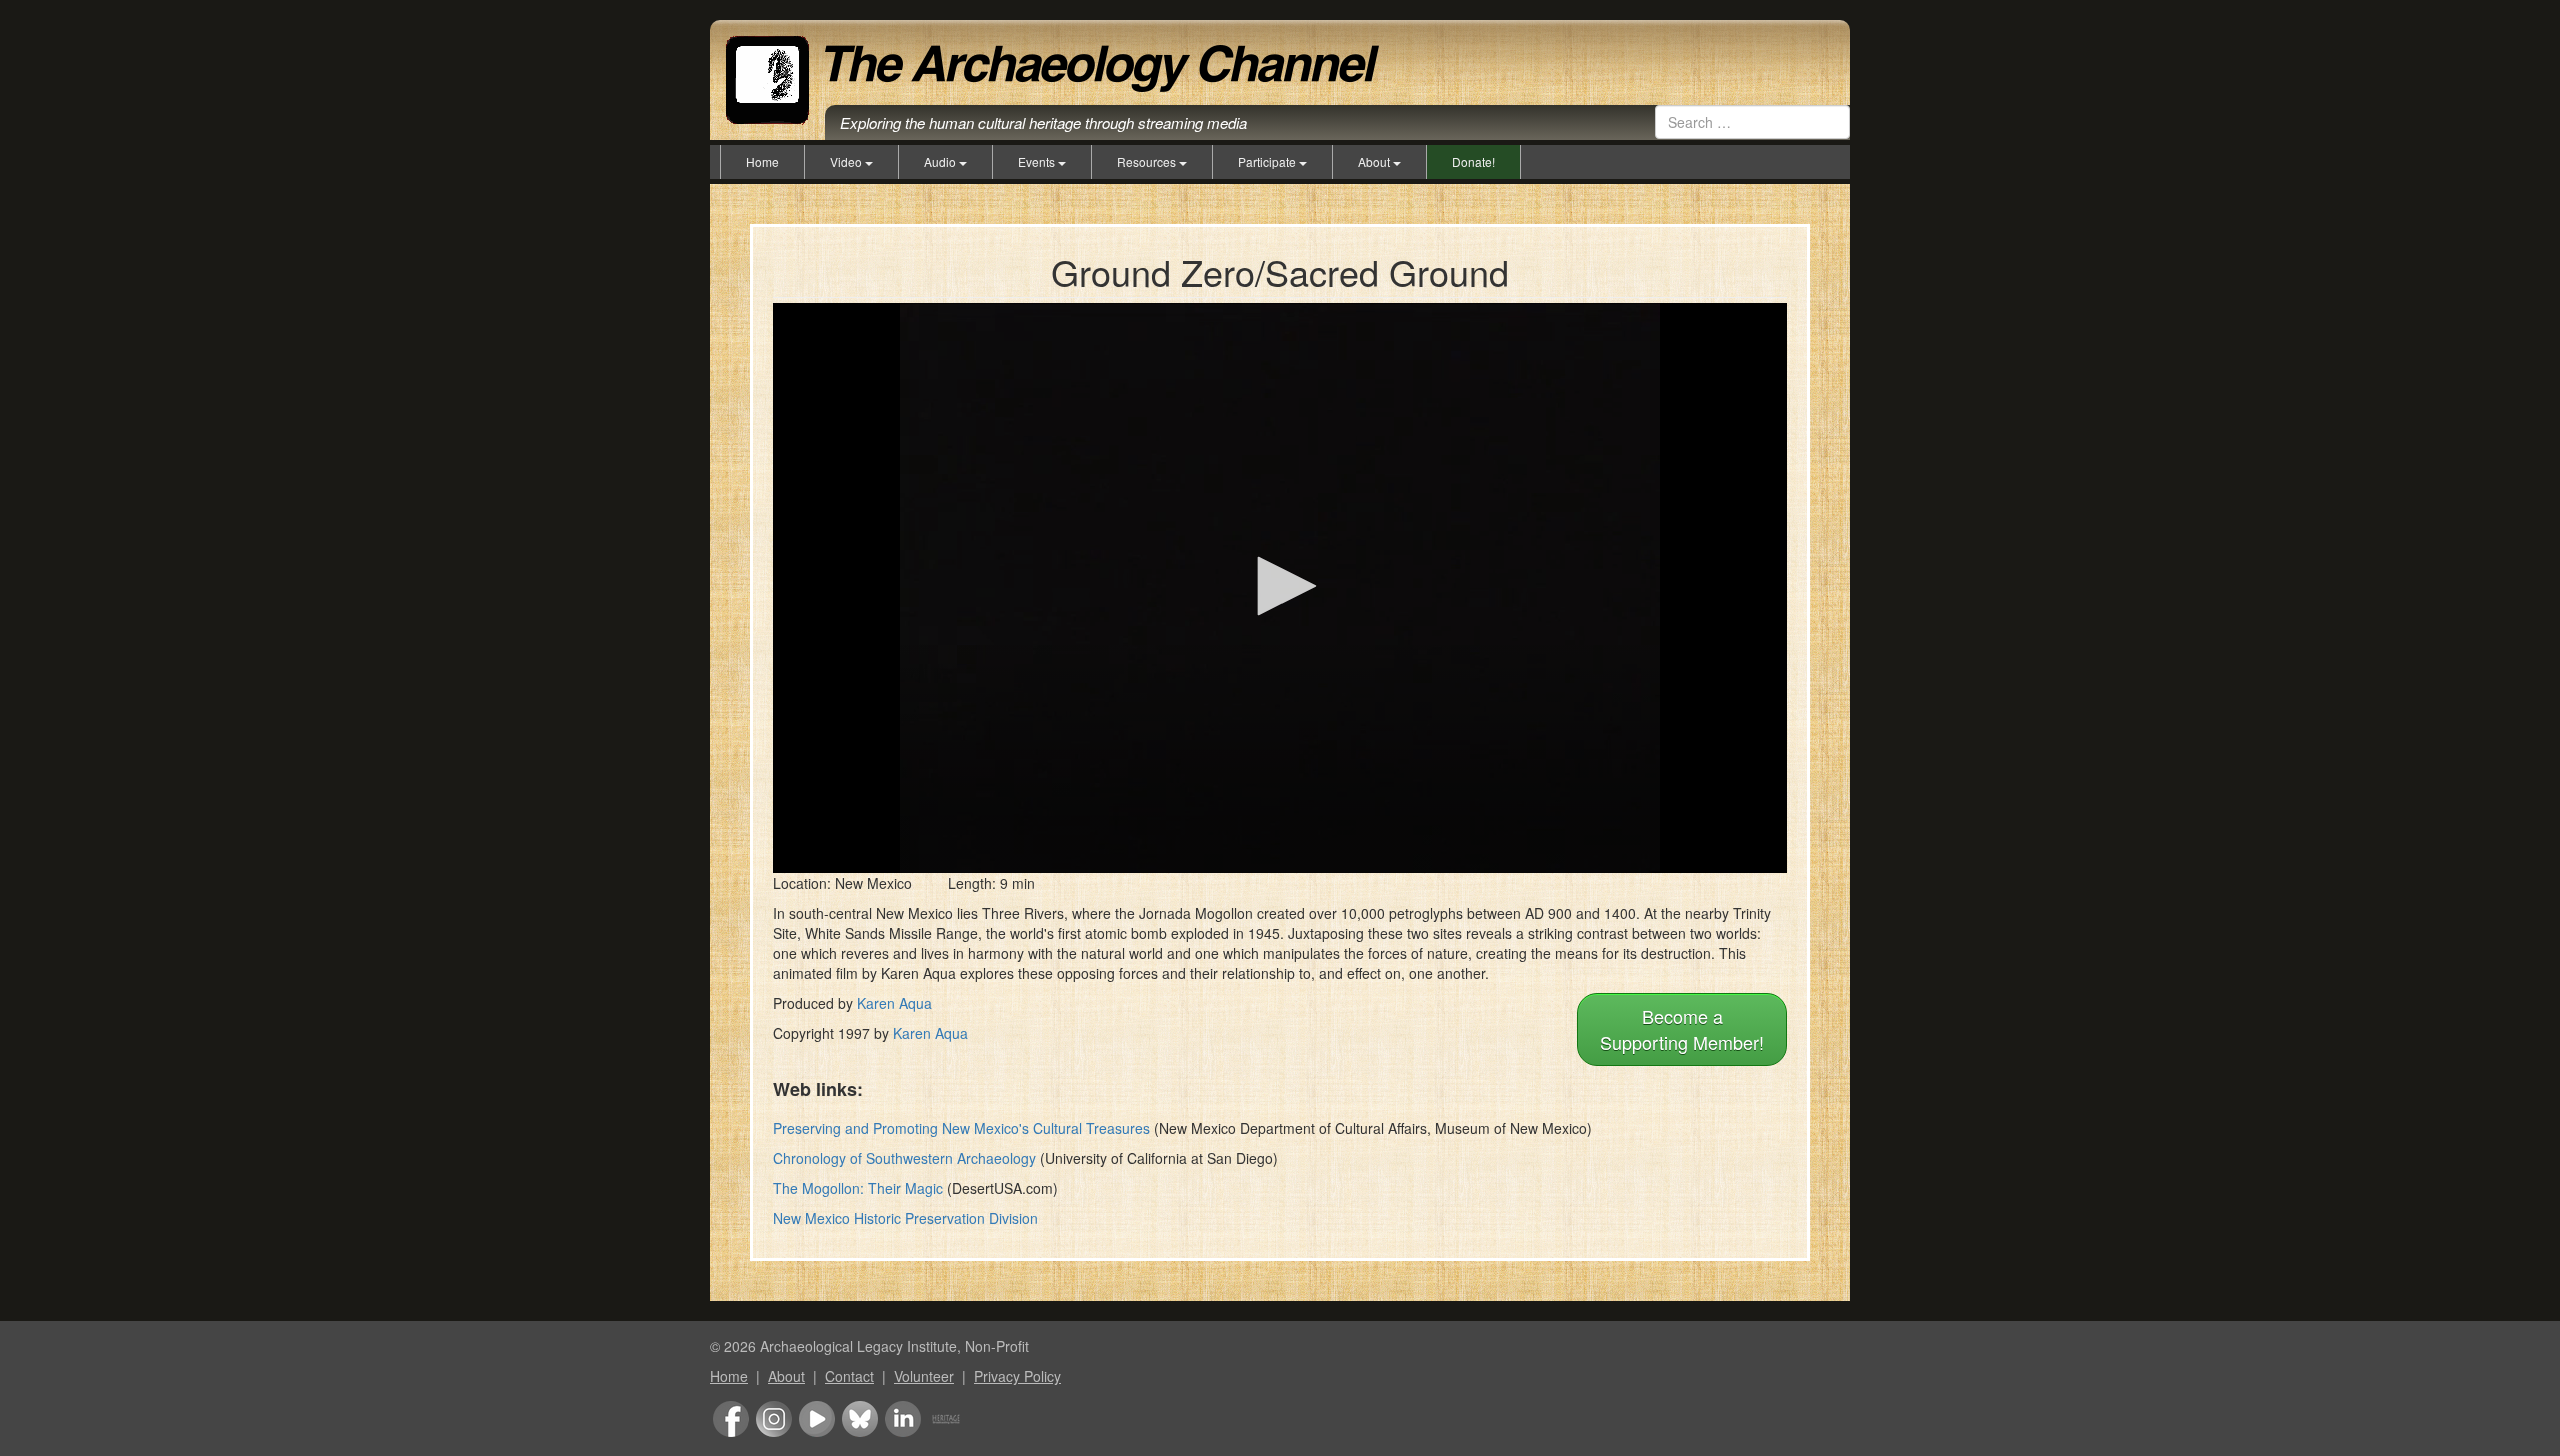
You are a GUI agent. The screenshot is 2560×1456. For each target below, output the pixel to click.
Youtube (817, 1419)
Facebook (731, 1419)
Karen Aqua (894, 1003)
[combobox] (1752, 122)
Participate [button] (1268, 161)
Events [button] (1038, 161)
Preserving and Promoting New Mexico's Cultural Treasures (961, 1128)
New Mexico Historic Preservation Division (905, 1218)
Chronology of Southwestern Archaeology (904, 1158)
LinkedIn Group (903, 1419)
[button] (1280, 586)
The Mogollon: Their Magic (858, 1188)
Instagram (774, 1419)
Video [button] (847, 161)
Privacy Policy (1017, 1376)
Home (762, 161)
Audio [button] (941, 161)
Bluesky (860, 1419)
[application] (1280, 588)
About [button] (1375, 161)
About (786, 1376)
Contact (849, 1376)
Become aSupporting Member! (1682, 1029)
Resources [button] (1148, 161)
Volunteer (924, 1376)
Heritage (946, 1419)
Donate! (1473, 161)
